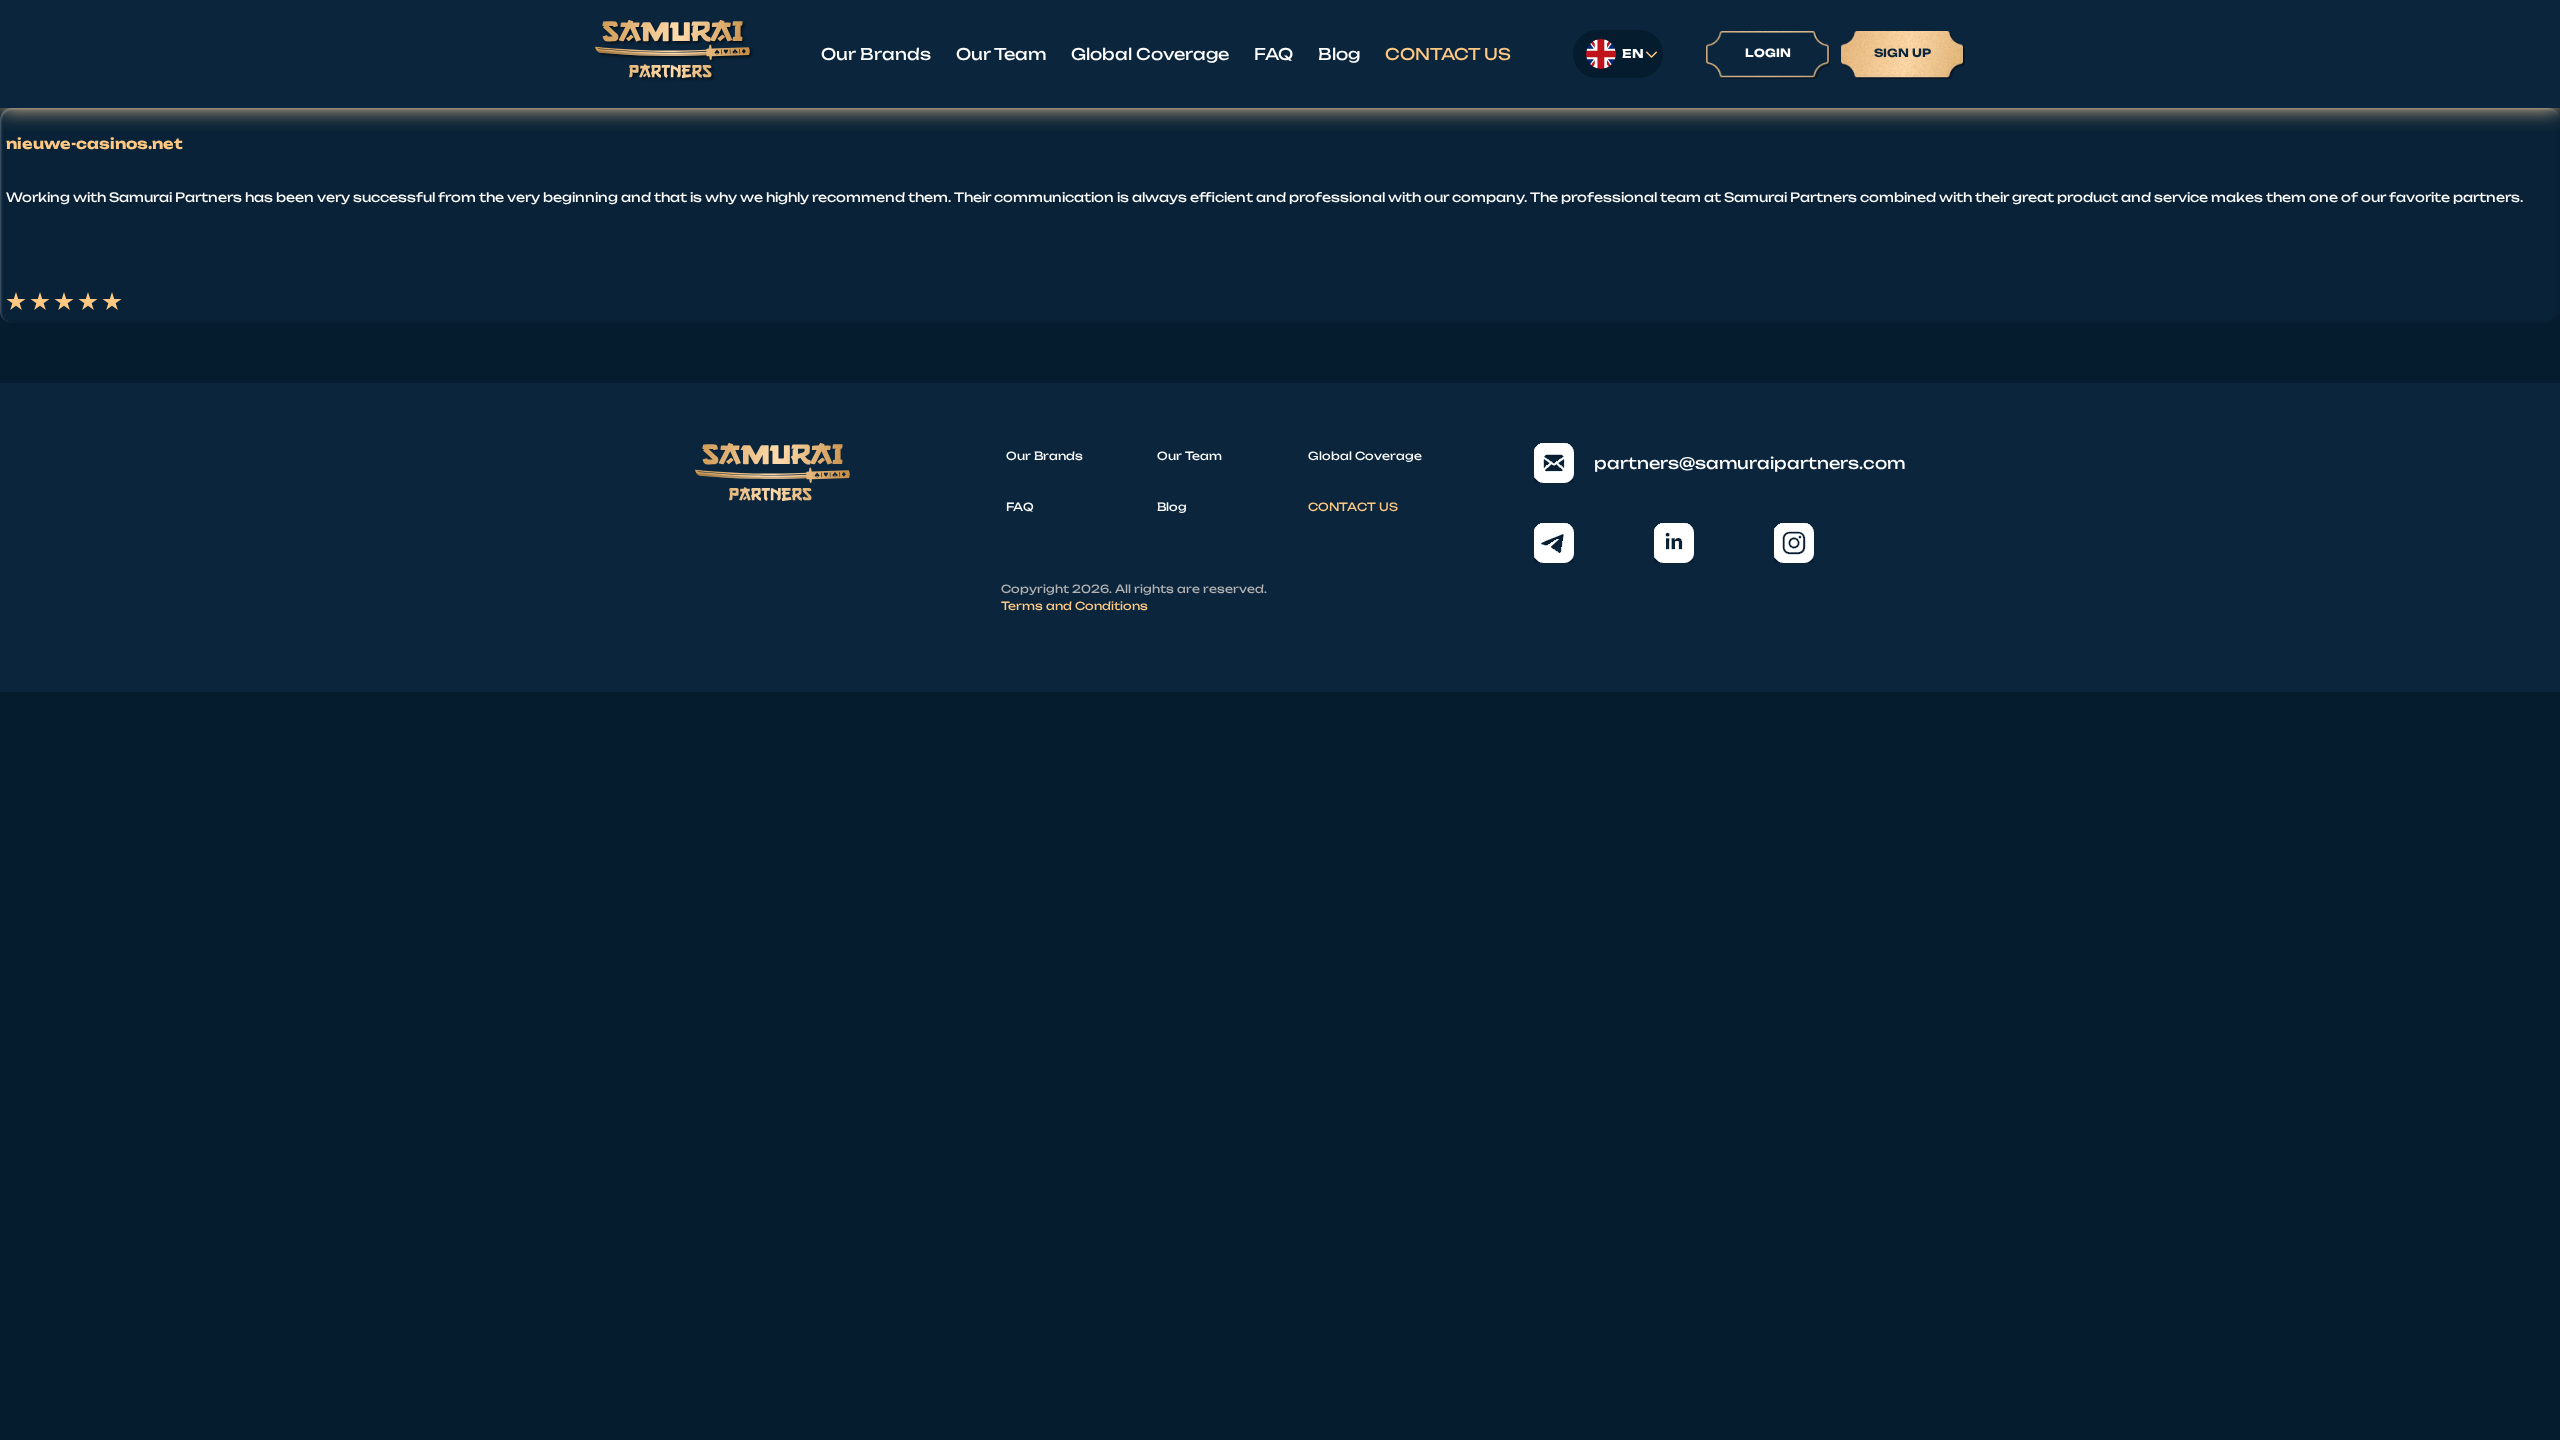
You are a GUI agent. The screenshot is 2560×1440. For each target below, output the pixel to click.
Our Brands (876, 54)
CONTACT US (1448, 54)
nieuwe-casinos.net (94, 144)
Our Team (1001, 54)
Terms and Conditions (1074, 606)
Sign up (1902, 53)
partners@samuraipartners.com (1729, 463)
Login (1768, 53)
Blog (1339, 54)
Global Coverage (1150, 54)
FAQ (1273, 54)
